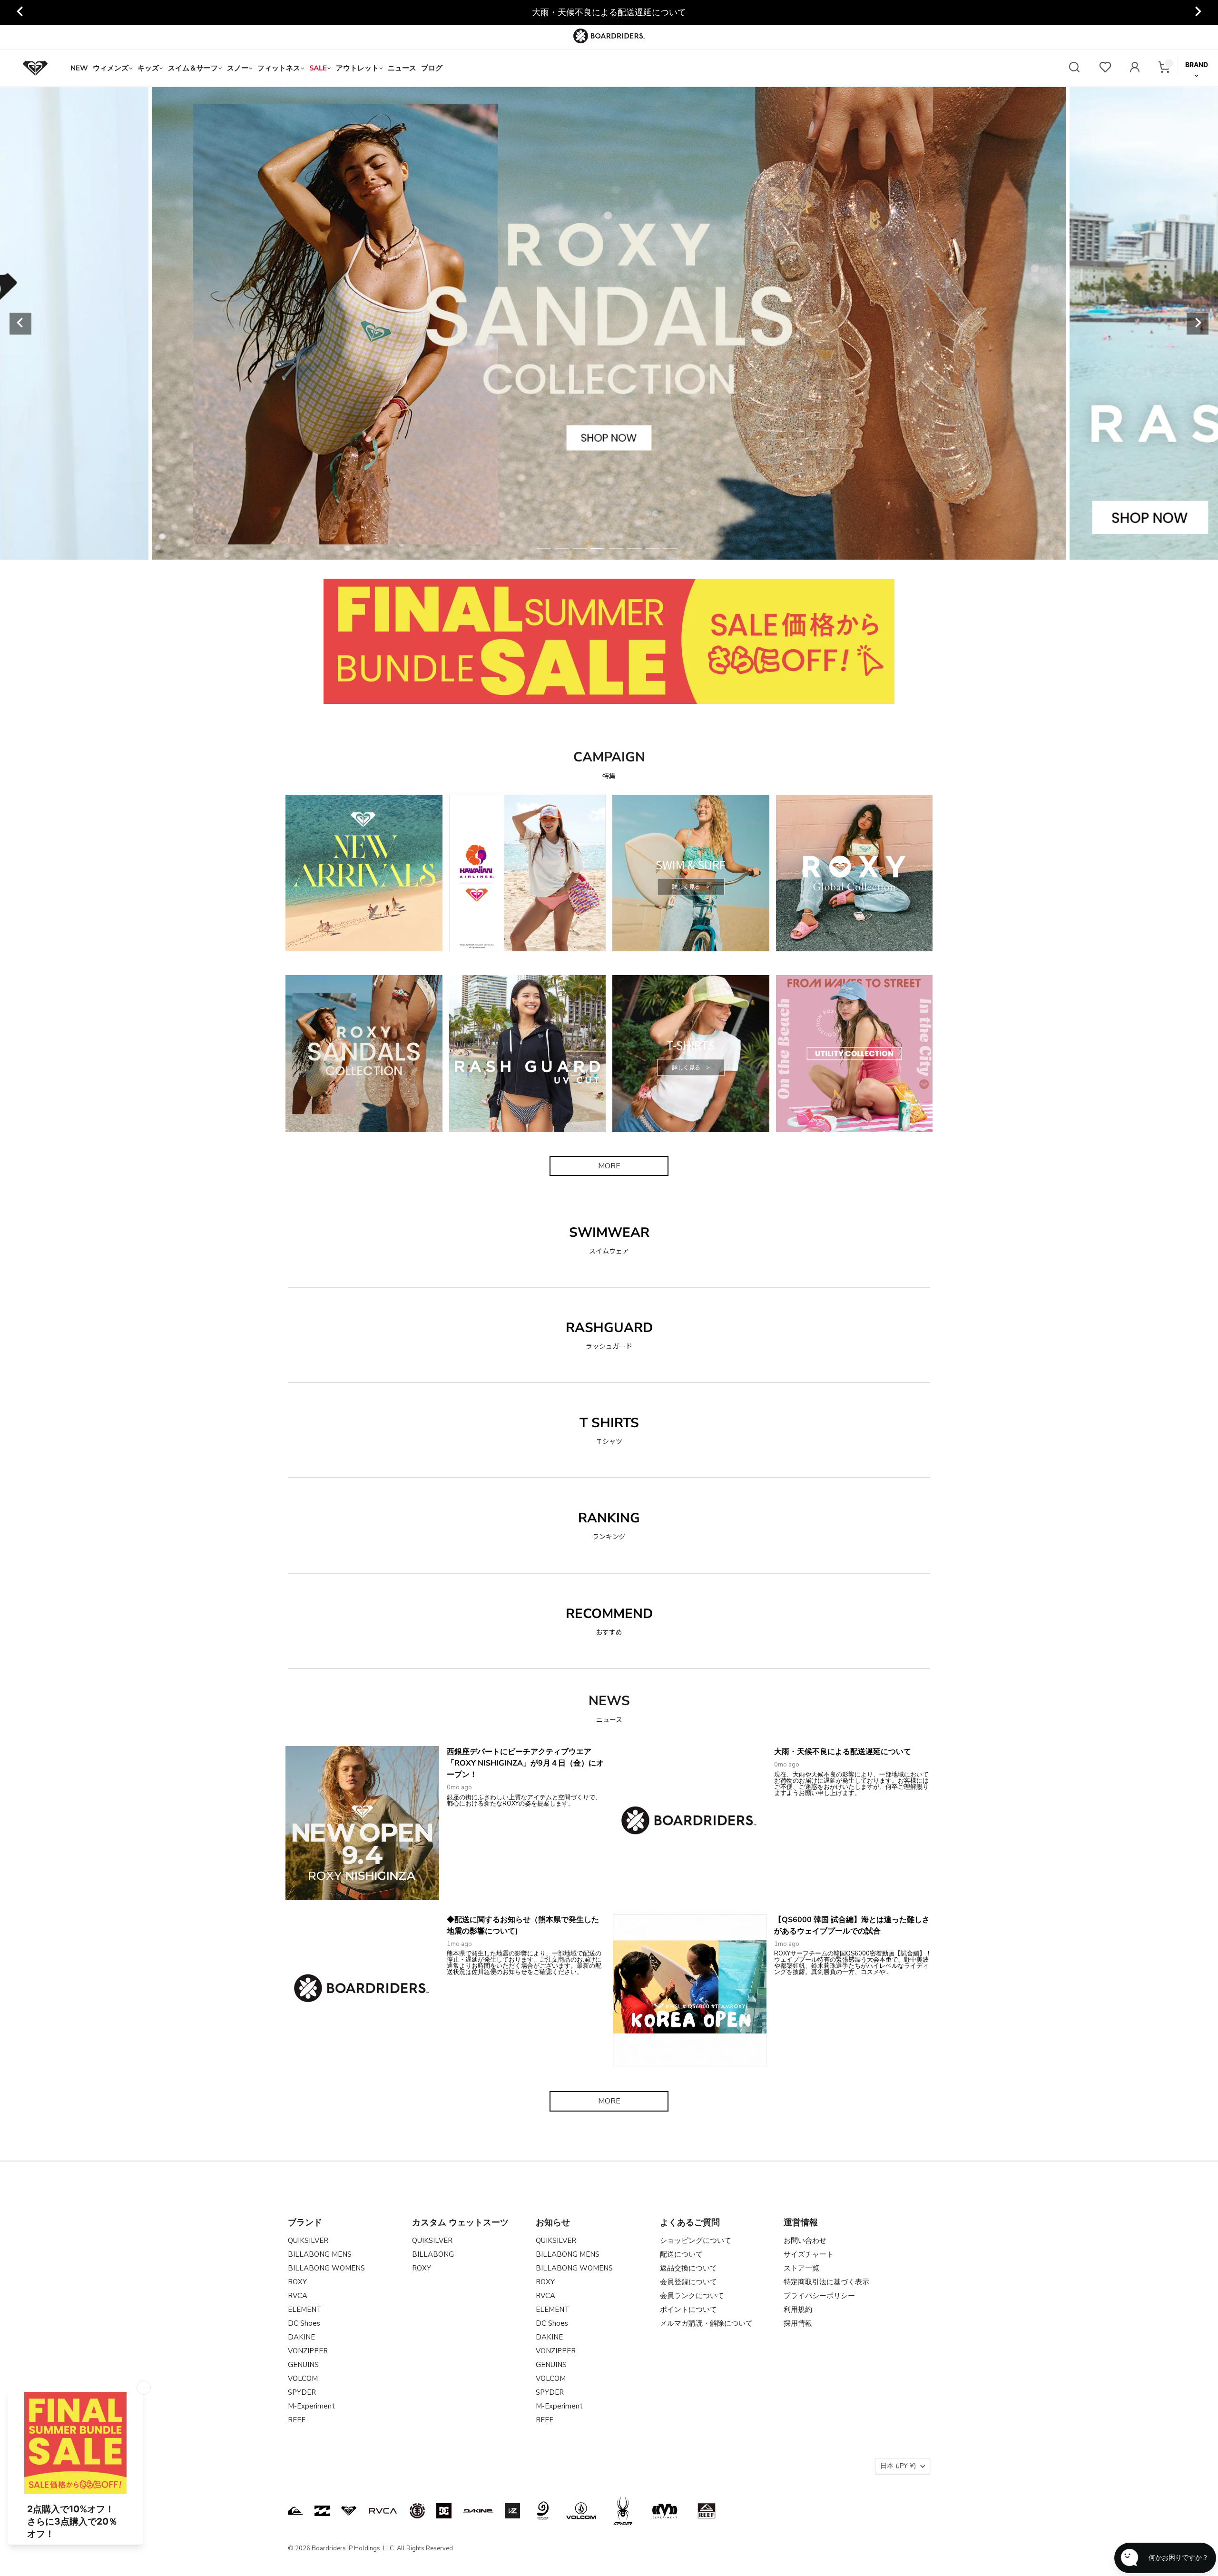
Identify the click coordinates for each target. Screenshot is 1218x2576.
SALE (318, 68)
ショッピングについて (696, 2240)
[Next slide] (1198, 12)
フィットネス (279, 68)
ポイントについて (688, 2310)
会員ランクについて (692, 2296)
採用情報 (798, 2323)
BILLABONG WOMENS (326, 2268)
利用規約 (798, 2310)
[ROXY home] (35, 68)
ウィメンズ (111, 68)
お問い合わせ (805, 2240)
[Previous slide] (20, 12)
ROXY (297, 2282)
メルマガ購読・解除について (706, 2323)
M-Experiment (311, 2406)
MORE (609, 1166)
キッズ (148, 68)
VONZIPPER (308, 2351)
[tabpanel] (609, 323)
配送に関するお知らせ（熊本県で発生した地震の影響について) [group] (609, 12)
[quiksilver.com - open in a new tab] (295, 2511)
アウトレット (357, 68)
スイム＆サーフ (193, 68)
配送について (681, 2254)
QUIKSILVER (308, 2240)
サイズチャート (809, 2254)
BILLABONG (433, 2254)
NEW (79, 68)
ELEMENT (305, 2310)
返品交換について (688, 2268)
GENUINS (303, 2365)
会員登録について (688, 2282)
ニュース (402, 68)
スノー (238, 68)
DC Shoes (304, 2323)
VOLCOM (303, 2379)
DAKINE (301, 2337)
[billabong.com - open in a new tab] (322, 2511)
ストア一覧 (801, 2268)
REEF (297, 2420)
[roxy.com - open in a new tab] (349, 2511)
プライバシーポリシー (819, 2296)
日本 (898, 2466)
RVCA (298, 2296)
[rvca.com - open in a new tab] (383, 2511)
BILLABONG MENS (320, 2254)
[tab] (544, 549)
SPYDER (302, 2392)
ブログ (432, 68)
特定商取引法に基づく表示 (826, 2282)
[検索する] (1074, 68)
